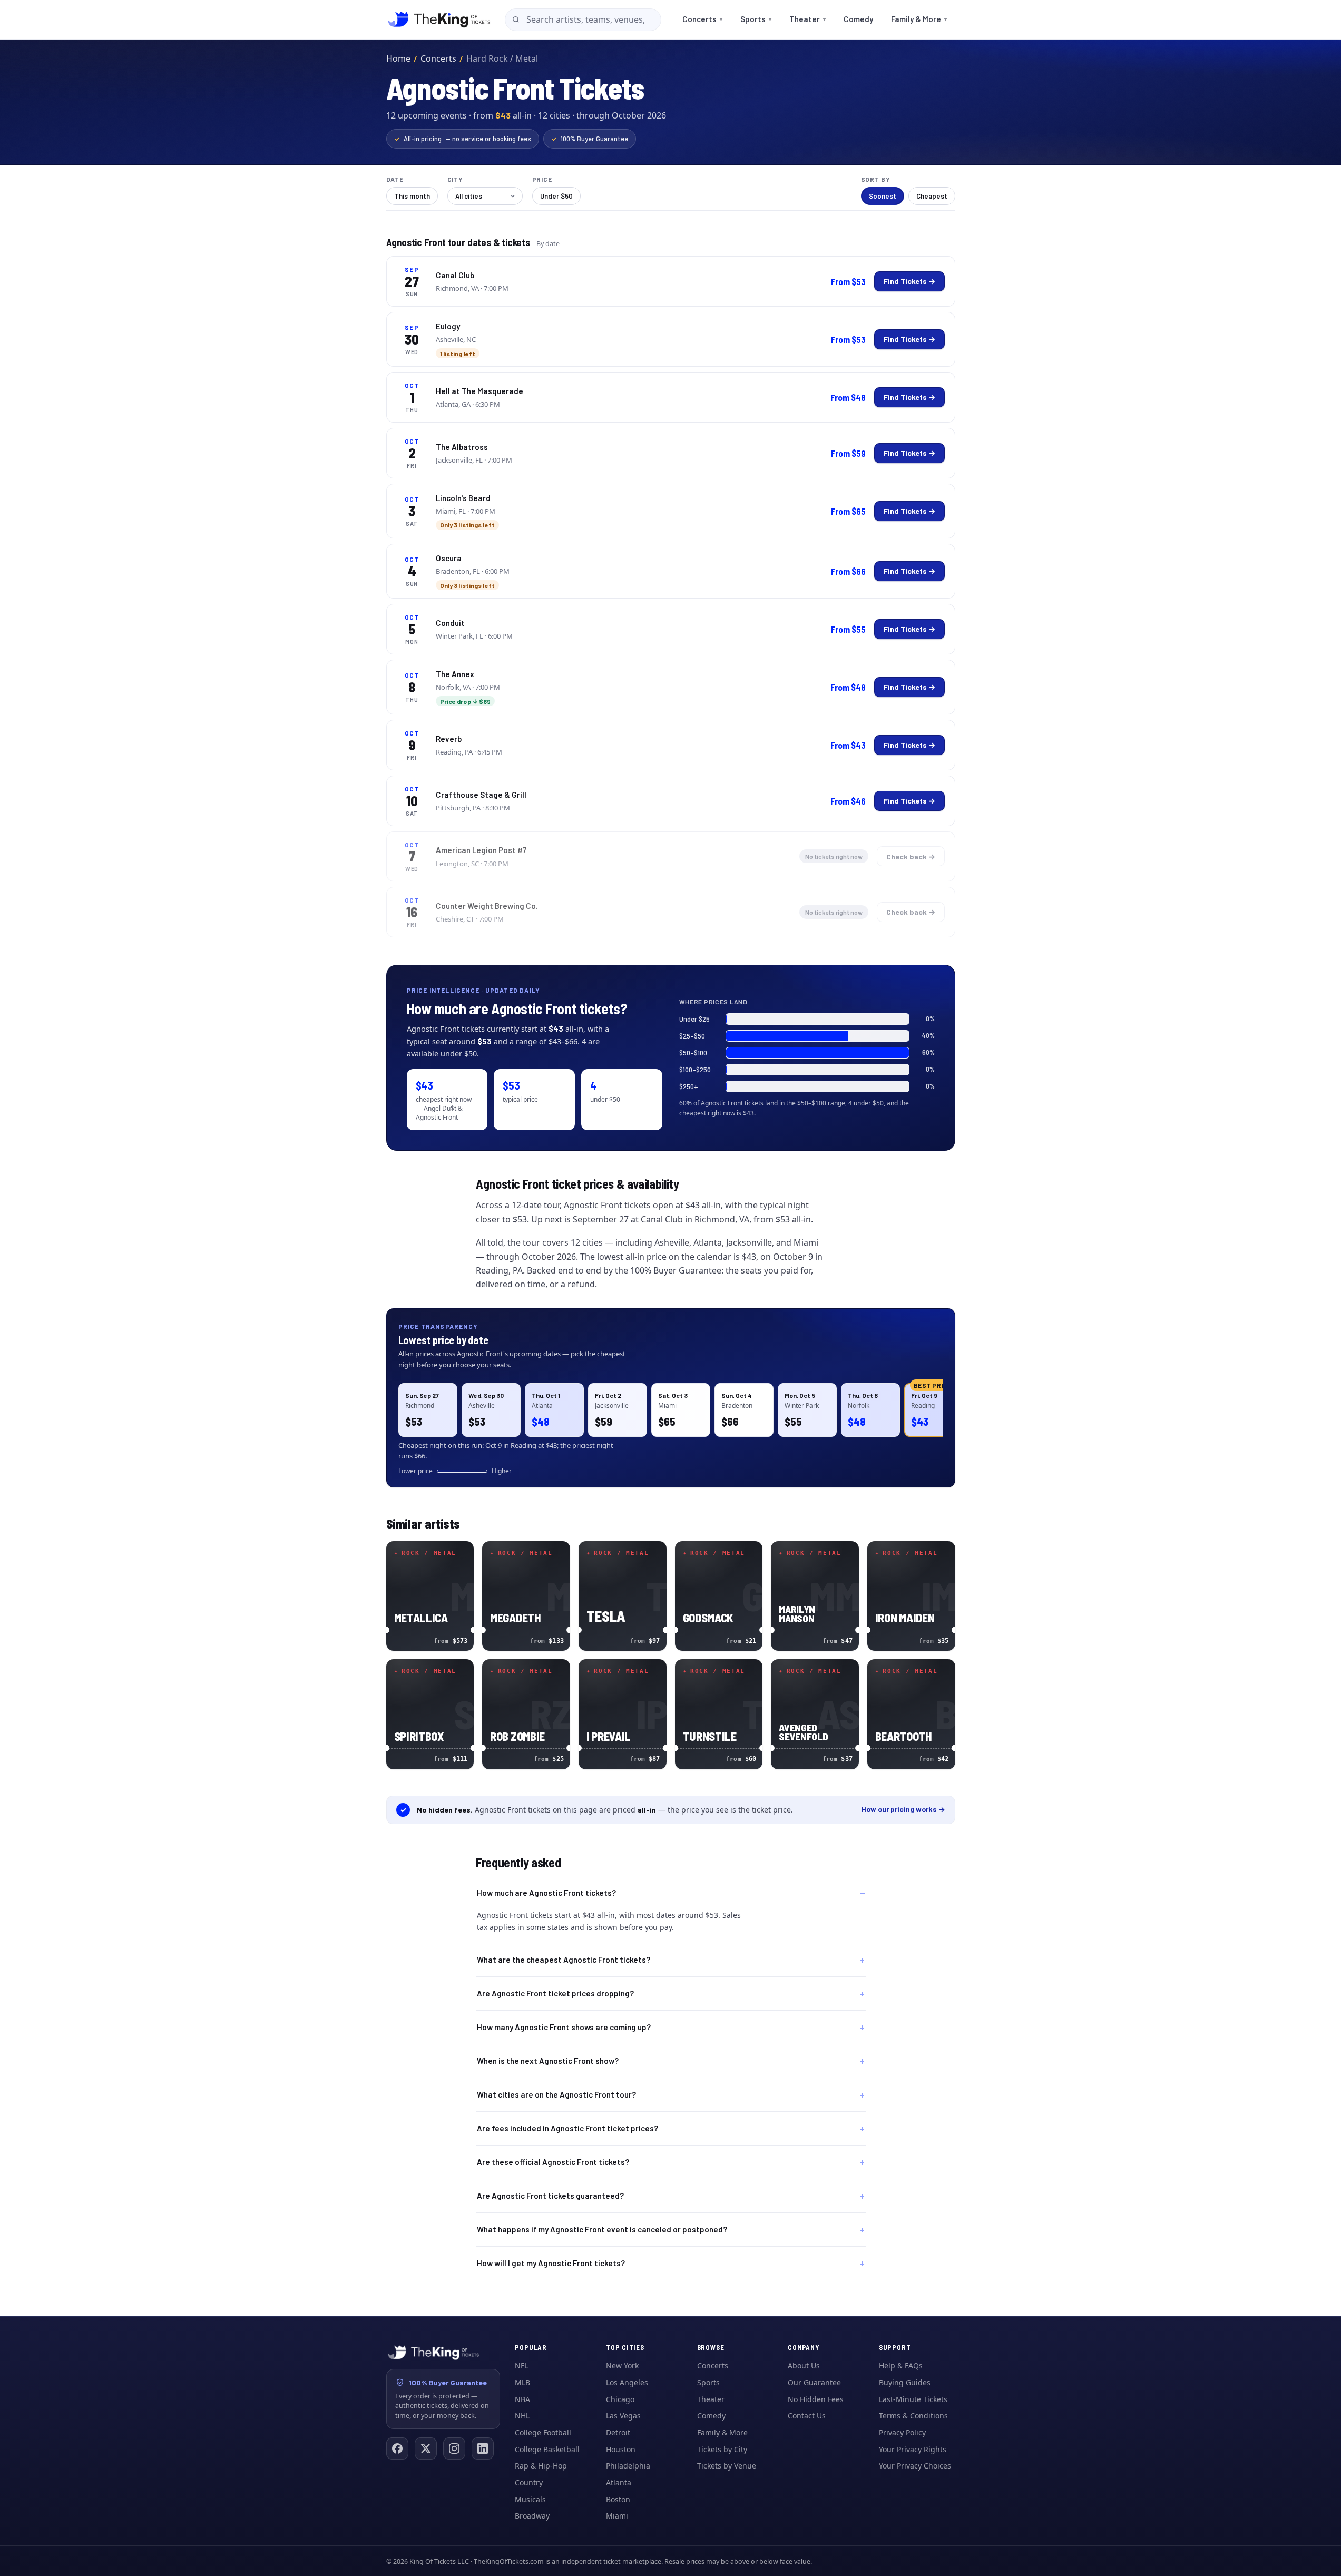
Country (529, 2482)
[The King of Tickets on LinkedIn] (483, 2448)
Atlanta (619, 2482)
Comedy (858, 19)
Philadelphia (628, 2466)
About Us (804, 2366)
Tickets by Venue (727, 2466)
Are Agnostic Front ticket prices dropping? (555, 1993)
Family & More (919, 19)
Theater (807, 19)
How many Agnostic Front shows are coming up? (564, 2027)
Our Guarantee (814, 2382)
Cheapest (932, 196)
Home (398, 58)
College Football (543, 2432)
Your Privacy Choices (915, 2466)
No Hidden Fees (816, 2399)
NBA (522, 2399)
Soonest (883, 196)
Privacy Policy (902, 2432)
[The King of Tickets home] (439, 19)
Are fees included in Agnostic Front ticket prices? (567, 2128)
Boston (618, 2499)
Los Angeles (627, 2382)
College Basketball (547, 2449)
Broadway (532, 2516)
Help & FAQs (901, 2366)
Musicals (530, 2499)
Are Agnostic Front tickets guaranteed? (550, 2196)
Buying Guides (905, 2382)
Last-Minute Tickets (913, 2399)
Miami (617, 2516)
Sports (756, 19)
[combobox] (583, 20)
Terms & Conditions (913, 2416)
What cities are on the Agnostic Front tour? (556, 2094)
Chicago (620, 2399)
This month (412, 196)
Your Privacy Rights (913, 2449)
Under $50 (556, 196)
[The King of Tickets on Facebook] (397, 2448)
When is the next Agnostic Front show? (548, 2061)
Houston (621, 2449)
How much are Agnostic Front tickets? (546, 1893)
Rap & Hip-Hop (541, 2466)
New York (622, 2366)
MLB (522, 2382)
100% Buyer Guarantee (590, 139)
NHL (522, 2416)
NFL (521, 2366)
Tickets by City (722, 2449)
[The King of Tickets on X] (426, 2448)
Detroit (618, 2432)
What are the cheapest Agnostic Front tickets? (564, 1960)
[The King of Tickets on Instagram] (454, 2448)
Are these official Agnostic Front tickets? (553, 2162)
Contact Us (807, 2416)
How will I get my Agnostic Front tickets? (551, 2263)
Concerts (702, 19)
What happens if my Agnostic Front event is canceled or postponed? (602, 2229)
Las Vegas (623, 2416)
